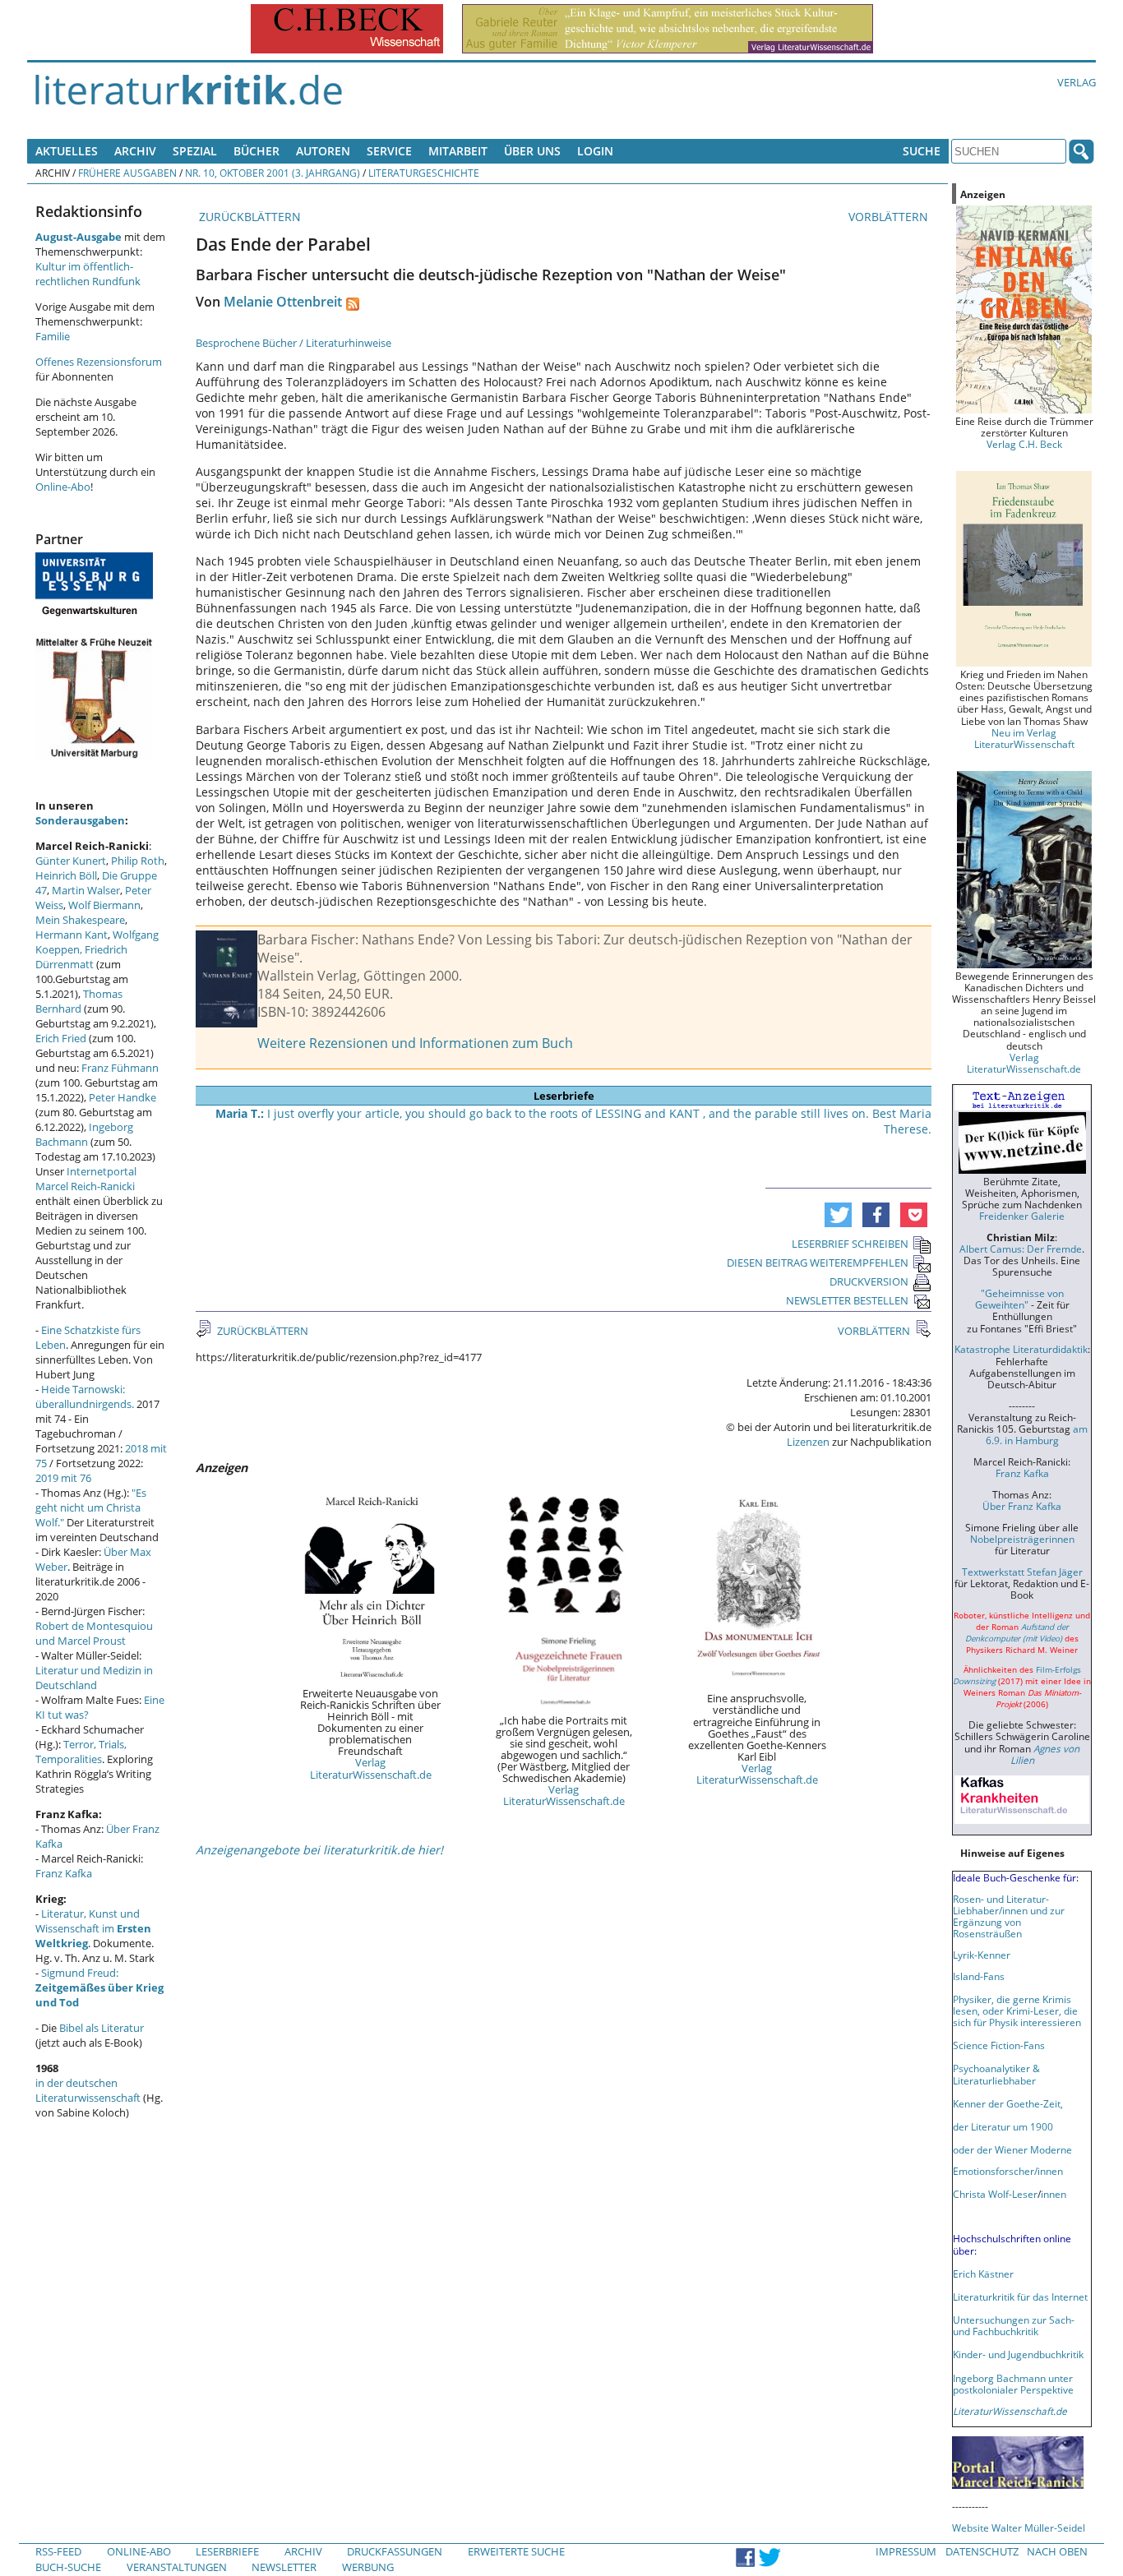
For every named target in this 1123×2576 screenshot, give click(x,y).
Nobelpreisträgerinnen (1022, 1539)
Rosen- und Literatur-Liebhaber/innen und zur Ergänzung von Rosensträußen (1009, 1916)
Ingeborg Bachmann (84, 1134)
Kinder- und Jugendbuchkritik (1018, 2354)
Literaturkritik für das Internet (1020, 2297)
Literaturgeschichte (424, 173)
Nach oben (1057, 2551)
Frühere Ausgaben (127, 173)
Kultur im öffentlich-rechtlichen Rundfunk (88, 274)
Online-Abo (63, 487)
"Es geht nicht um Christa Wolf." (91, 1507)
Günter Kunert (71, 861)
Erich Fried (61, 1038)
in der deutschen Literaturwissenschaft (88, 2090)
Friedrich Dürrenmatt (81, 957)
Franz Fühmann (120, 1068)
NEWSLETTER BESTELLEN (847, 1300)
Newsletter (284, 2567)
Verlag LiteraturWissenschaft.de (371, 1768)
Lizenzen (808, 1442)
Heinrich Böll (66, 875)
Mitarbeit (458, 151)
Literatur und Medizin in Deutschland (94, 1678)
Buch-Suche (68, 2567)
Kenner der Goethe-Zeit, (1008, 2103)
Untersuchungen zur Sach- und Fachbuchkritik (1014, 2325)
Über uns (532, 151)
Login (595, 151)
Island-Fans (979, 1976)
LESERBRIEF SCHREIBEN (850, 1244)
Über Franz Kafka (1022, 1506)
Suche (922, 151)
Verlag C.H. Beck (1024, 444)
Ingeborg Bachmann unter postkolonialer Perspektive (1013, 2384)
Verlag (1077, 82)
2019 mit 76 (63, 1478)
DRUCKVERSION (869, 1281)
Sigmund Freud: (99, 1987)
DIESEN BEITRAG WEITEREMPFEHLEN (818, 1263)
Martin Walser (86, 890)
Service (389, 151)
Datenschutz (982, 2551)
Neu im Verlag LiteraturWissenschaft (1024, 738)
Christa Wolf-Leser (995, 2194)
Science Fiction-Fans (999, 2045)
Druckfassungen (395, 2551)
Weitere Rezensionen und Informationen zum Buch (415, 1043)
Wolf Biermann (104, 905)
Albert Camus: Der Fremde (1021, 1249)
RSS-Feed (58, 2551)
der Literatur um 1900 (1003, 2126)
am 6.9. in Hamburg (1037, 1434)
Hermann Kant (72, 935)
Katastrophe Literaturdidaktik (1021, 1349)
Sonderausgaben (80, 820)
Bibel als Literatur (102, 2028)
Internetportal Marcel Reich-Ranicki (86, 1179)
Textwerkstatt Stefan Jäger (1022, 1572)
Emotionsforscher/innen (1008, 2171)
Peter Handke (122, 1097)
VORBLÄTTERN (890, 217)
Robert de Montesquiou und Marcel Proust (94, 1633)
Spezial (195, 151)
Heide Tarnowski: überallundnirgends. (85, 1396)
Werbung (368, 2567)
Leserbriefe (227, 2551)
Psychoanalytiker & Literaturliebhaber (996, 2074)
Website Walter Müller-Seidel (1019, 2528)
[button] (838, 1215)
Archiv (135, 151)
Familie (53, 336)
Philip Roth (138, 861)
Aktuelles (67, 151)
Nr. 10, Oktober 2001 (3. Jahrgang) (273, 173)
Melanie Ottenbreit (283, 302)
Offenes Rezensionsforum (99, 362)
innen (1054, 2194)
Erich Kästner (983, 2274)
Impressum (906, 2551)
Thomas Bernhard (79, 1001)
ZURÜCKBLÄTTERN (248, 217)
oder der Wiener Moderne (1012, 2149)
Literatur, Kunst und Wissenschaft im (93, 1928)
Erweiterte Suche (516, 2551)
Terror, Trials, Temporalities (81, 1752)
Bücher (256, 151)
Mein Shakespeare (80, 920)
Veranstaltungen (177, 2567)
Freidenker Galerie (1022, 1216)
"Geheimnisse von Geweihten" (1019, 1299)
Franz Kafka (64, 1873)
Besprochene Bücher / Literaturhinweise (293, 343)
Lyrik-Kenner (982, 1955)
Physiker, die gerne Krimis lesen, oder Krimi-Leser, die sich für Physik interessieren (1017, 2010)
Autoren (323, 151)
